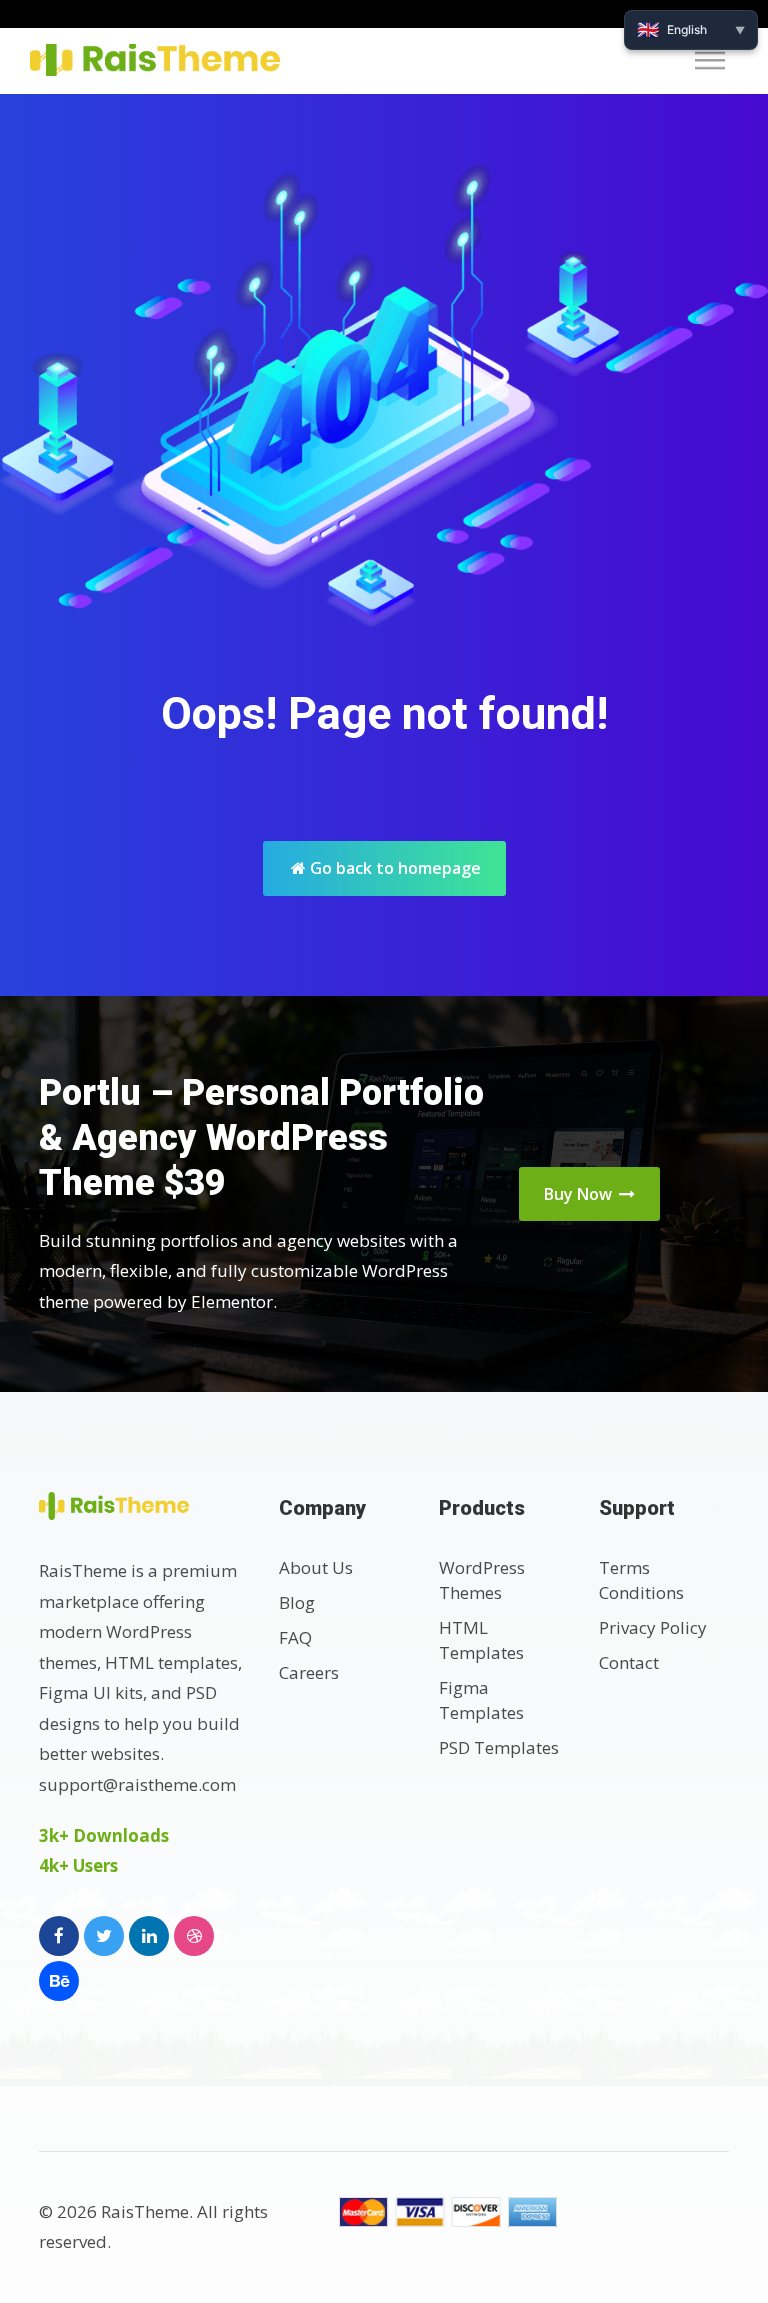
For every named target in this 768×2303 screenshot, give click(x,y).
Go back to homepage (393, 868)
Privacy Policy (653, 1627)
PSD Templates (499, 1747)
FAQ (295, 1637)
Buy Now (580, 1194)
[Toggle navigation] (716, 60)
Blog (297, 1602)
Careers (309, 1672)
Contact (629, 1662)
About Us (316, 1567)
